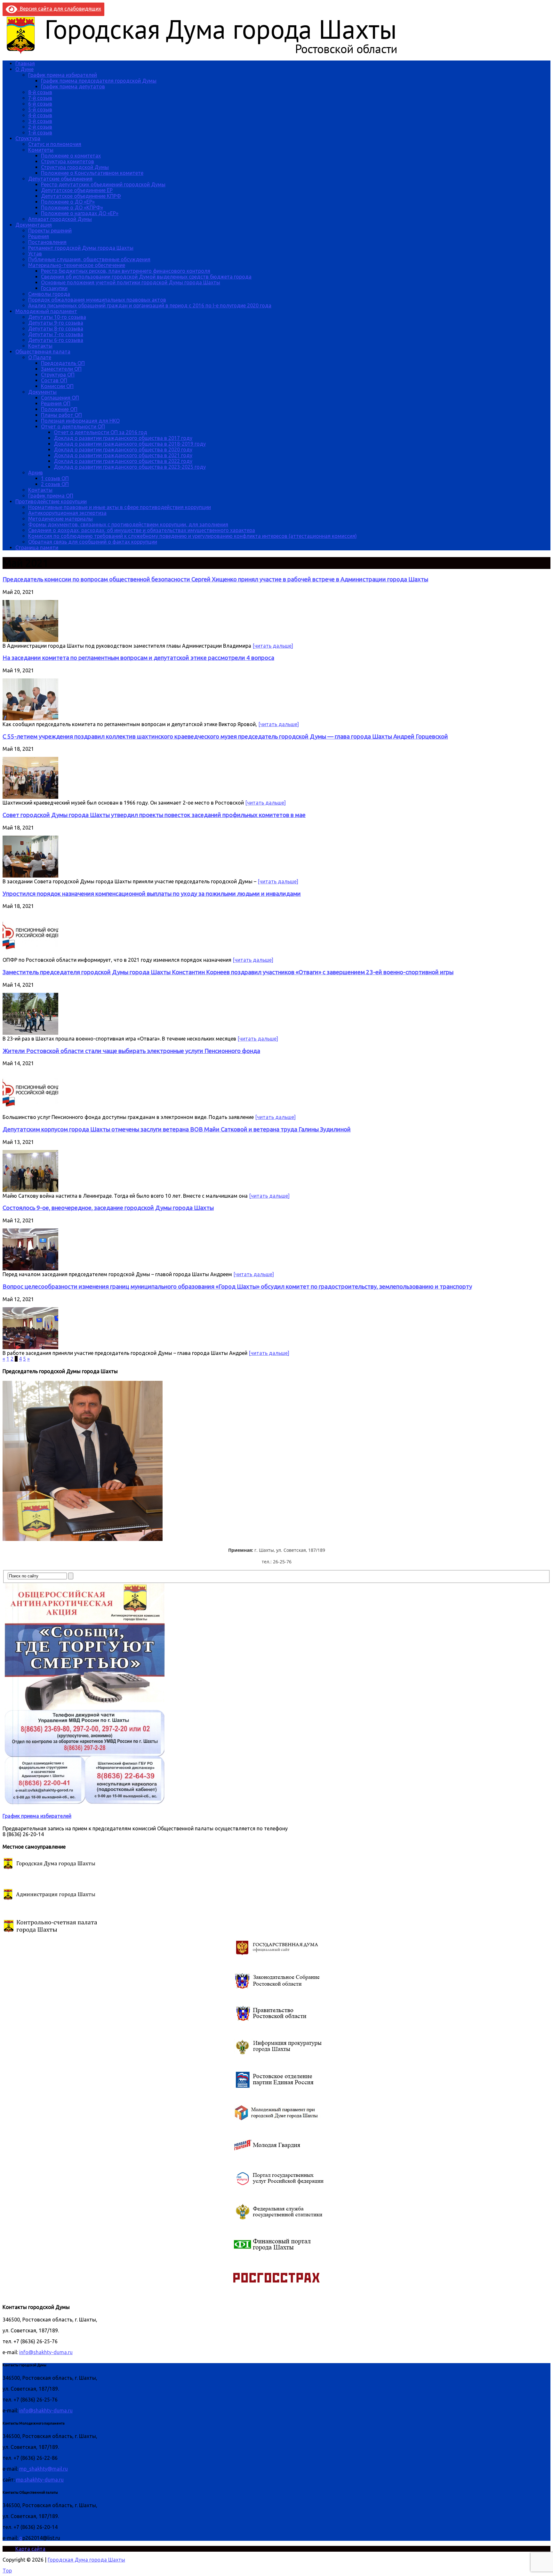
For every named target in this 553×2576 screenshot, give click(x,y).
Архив (36, 473)
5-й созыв (40, 109)
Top (7, 2571)
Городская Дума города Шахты (86, 2560)
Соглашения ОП (60, 398)
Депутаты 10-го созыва (57, 317)
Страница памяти (37, 547)
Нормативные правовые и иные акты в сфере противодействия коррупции (120, 507)
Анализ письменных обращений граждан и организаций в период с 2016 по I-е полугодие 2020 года (150, 305)
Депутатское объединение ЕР (77, 190)
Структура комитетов (68, 161)
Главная (25, 63)
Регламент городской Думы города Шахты (81, 248)
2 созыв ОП (55, 484)
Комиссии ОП (57, 386)
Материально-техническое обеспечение (77, 265)
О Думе (24, 69)
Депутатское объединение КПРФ (81, 196)
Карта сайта (30, 2549)
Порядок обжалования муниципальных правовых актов (97, 300)
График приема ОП (51, 496)
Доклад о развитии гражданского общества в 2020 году (123, 450)
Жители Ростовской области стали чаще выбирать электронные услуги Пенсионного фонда (131, 1051)
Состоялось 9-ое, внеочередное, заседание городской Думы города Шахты (108, 1208)
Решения (39, 236)
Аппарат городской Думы (60, 219)
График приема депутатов (73, 86)
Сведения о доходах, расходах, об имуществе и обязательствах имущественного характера (142, 530)
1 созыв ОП (55, 478)
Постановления (47, 242)
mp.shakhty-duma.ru (40, 2480)
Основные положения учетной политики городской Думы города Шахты (131, 282)
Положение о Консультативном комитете (92, 173)
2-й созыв (40, 127)
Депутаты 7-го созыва (56, 334)
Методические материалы (60, 519)
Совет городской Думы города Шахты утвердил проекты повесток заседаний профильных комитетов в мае (154, 815)
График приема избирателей (63, 75)
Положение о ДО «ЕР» (68, 202)
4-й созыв (40, 115)
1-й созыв (40, 133)
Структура (28, 138)
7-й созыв (40, 98)
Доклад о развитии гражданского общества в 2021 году (123, 455)
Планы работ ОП (61, 415)
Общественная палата (43, 352)
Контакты (40, 346)
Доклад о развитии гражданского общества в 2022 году (123, 461)
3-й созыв (40, 121)
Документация (34, 225)
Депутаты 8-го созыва (56, 328)
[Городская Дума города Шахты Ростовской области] (207, 53)
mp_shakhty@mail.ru (44, 2469)
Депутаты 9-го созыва (56, 323)
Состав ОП (54, 380)
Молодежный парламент (46, 311)
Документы (42, 392)
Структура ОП (58, 375)
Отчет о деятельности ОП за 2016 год (100, 432)
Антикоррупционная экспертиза (67, 513)
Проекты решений (50, 231)
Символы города (49, 294)
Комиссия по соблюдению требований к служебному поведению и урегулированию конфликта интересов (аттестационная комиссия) (192, 536)
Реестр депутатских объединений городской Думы (103, 184)
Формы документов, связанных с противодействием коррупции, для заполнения (128, 524)
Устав (35, 254)
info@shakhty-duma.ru (46, 2352)
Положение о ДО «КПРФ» (72, 207)
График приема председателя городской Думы (99, 81)
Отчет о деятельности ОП (73, 426)
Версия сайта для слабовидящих (59, 9)
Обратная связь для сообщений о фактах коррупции (93, 542)
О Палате (40, 357)
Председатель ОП (63, 363)
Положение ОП (59, 409)
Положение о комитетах (71, 156)
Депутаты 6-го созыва (56, 340)
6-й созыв (40, 104)
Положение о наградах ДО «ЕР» (80, 213)
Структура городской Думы (75, 167)
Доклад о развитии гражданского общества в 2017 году (123, 438)
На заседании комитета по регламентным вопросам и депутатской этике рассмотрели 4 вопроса (138, 658)
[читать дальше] (273, 646)
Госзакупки (54, 288)
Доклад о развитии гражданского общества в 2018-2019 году (130, 444)
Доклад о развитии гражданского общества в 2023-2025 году (130, 467)
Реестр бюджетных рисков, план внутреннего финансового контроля (126, 271)
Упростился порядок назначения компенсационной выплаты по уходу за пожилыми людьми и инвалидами (152, 894)
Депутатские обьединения (60, 179)
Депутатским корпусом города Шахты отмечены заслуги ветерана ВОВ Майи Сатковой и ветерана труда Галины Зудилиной (177, 1129)
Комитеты (41, 150)
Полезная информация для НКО (80, 421)
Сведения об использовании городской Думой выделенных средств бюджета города (146, 277)
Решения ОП (56, 403)
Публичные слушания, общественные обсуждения (89, 259)
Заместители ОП (61, 369)
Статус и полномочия (55, 144)
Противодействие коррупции (51, 501)
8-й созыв (40, 92)
